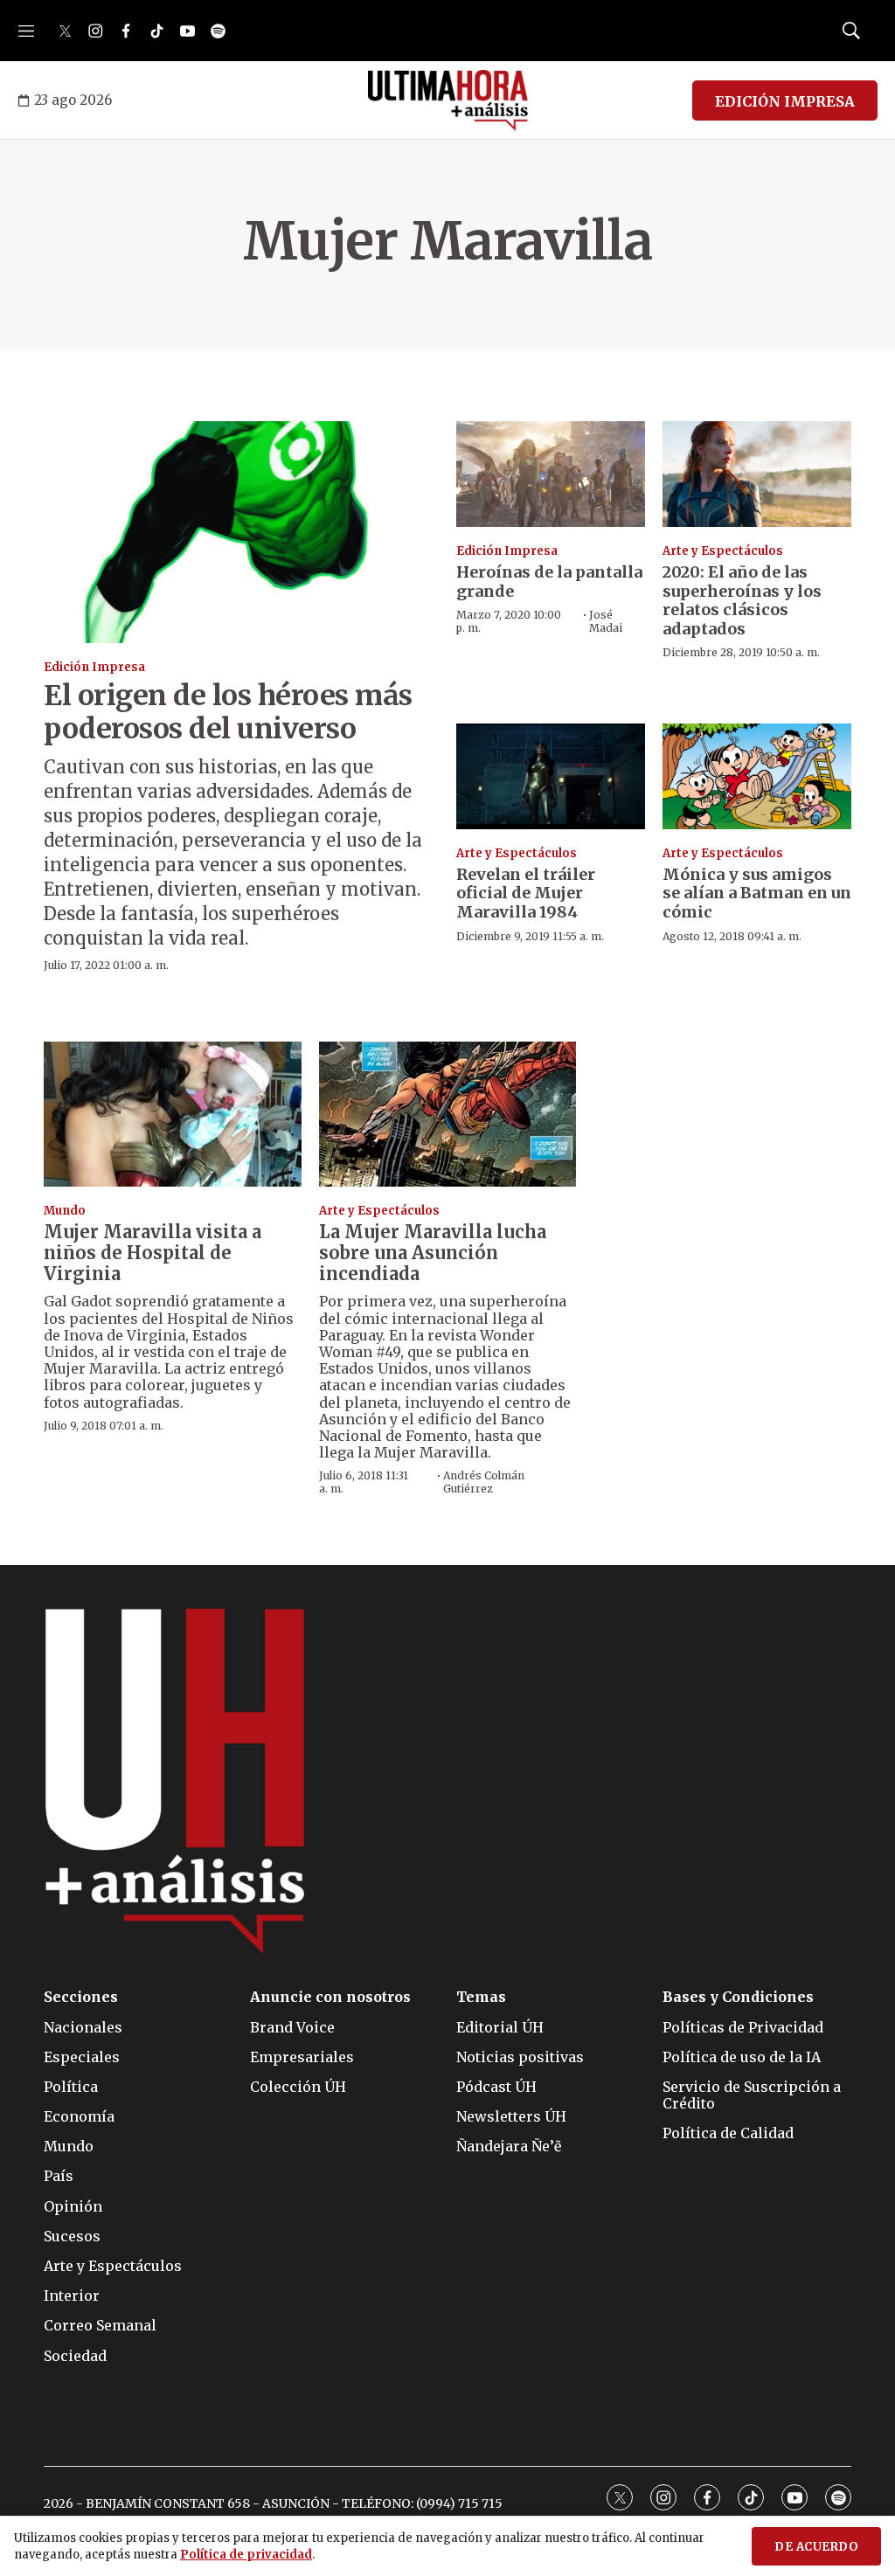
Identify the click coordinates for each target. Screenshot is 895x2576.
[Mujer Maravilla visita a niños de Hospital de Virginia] (173, 1114)
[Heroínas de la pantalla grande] (551, 474)
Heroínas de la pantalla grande (549, 582)
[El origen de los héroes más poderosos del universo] (241, 532)
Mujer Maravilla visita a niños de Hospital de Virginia (153, 1253)
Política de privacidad (246, 2555)
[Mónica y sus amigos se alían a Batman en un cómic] (757, 776)
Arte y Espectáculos (723, 551)
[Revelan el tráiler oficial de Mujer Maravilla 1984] (551, 776)
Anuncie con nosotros (330, 1997)
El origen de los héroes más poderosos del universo (228, 712)
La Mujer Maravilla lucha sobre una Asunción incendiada (433, 1253)
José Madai (606, 621)
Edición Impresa (94, 667)
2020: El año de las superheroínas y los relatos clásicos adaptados (742, 600)
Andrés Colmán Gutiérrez (484, 1482)
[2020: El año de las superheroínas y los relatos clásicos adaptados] (757, 474)
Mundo (65, 1211)
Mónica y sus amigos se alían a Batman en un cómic (757, 893)
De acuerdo (816, 2547)
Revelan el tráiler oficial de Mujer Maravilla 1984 (526, 893)
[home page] (448, 100)
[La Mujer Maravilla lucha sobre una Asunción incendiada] (448, 1114)
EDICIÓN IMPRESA (785, 101)
